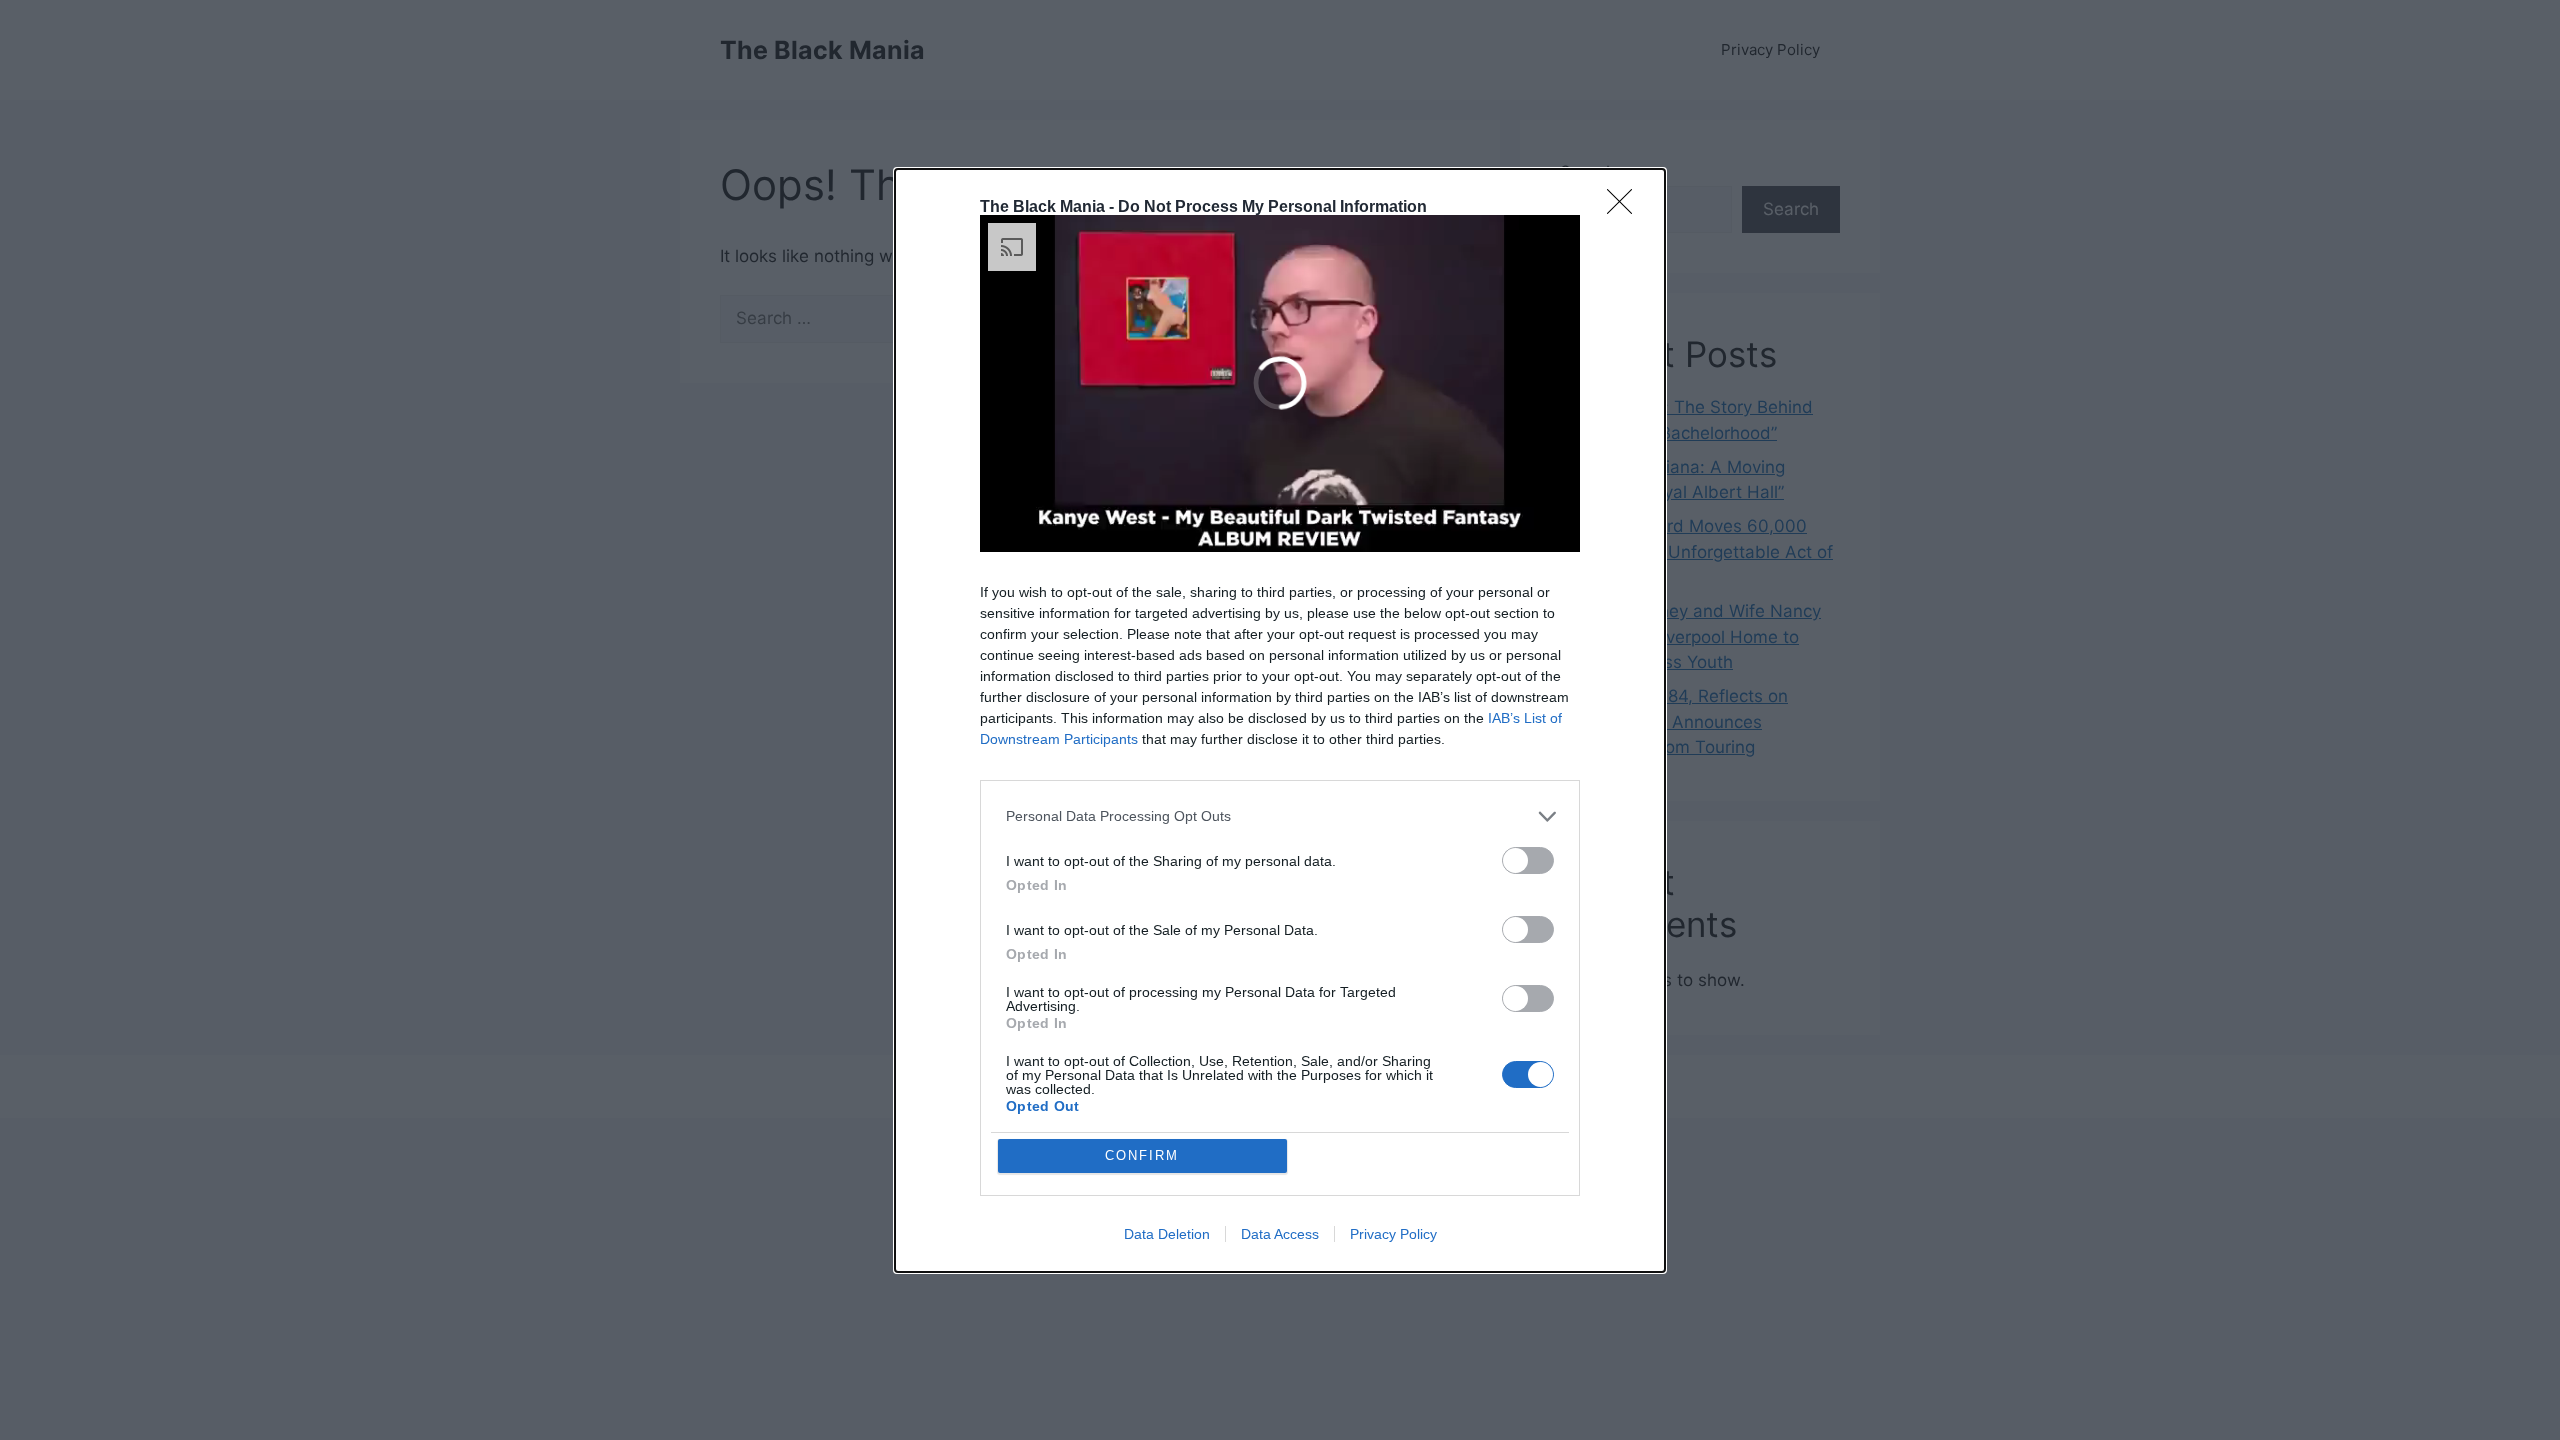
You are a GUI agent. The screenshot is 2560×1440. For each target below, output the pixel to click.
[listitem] (1280, 816)
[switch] (1528, 860)
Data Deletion (1167, 1234)
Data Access (1280, 1234)
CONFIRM (1142, 1155)
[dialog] (1280, 720)
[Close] (1626, 208)
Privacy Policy (1393, 1234)
